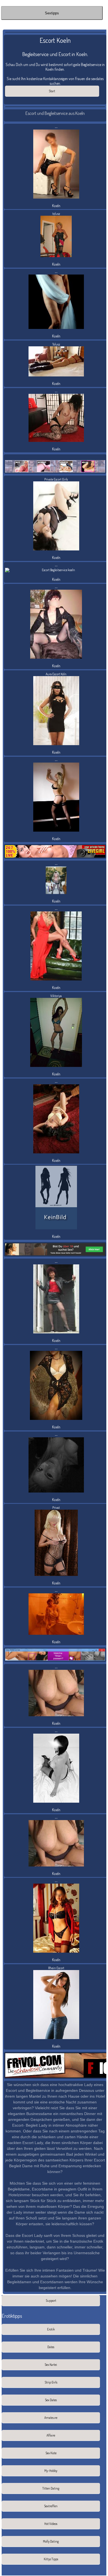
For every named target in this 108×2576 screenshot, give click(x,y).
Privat (56, 1508)
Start (52, 91)
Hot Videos (51, 2524)
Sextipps (52, 13)
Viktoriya (56, 996)
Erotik (51, 2329)
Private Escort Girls (56, 479)
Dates (51, 2347)
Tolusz (56, 344)
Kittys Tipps (51, 2559)
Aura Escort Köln (56, 674)
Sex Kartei (51, 2365)
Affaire (51, 2435)
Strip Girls (51, 2382)
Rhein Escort (56, 1968)
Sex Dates (51, 2400)
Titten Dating (51, 2488)
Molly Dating (51, 2541)
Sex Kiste (51, 2453)
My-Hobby (51, 2471)
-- (56, 127)
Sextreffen (51, 2506)
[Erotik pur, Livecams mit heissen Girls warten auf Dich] (55, 851)
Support (51, 2301)
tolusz (56, 214)
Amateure (51, 2418)
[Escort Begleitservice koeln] (56, 1198)
